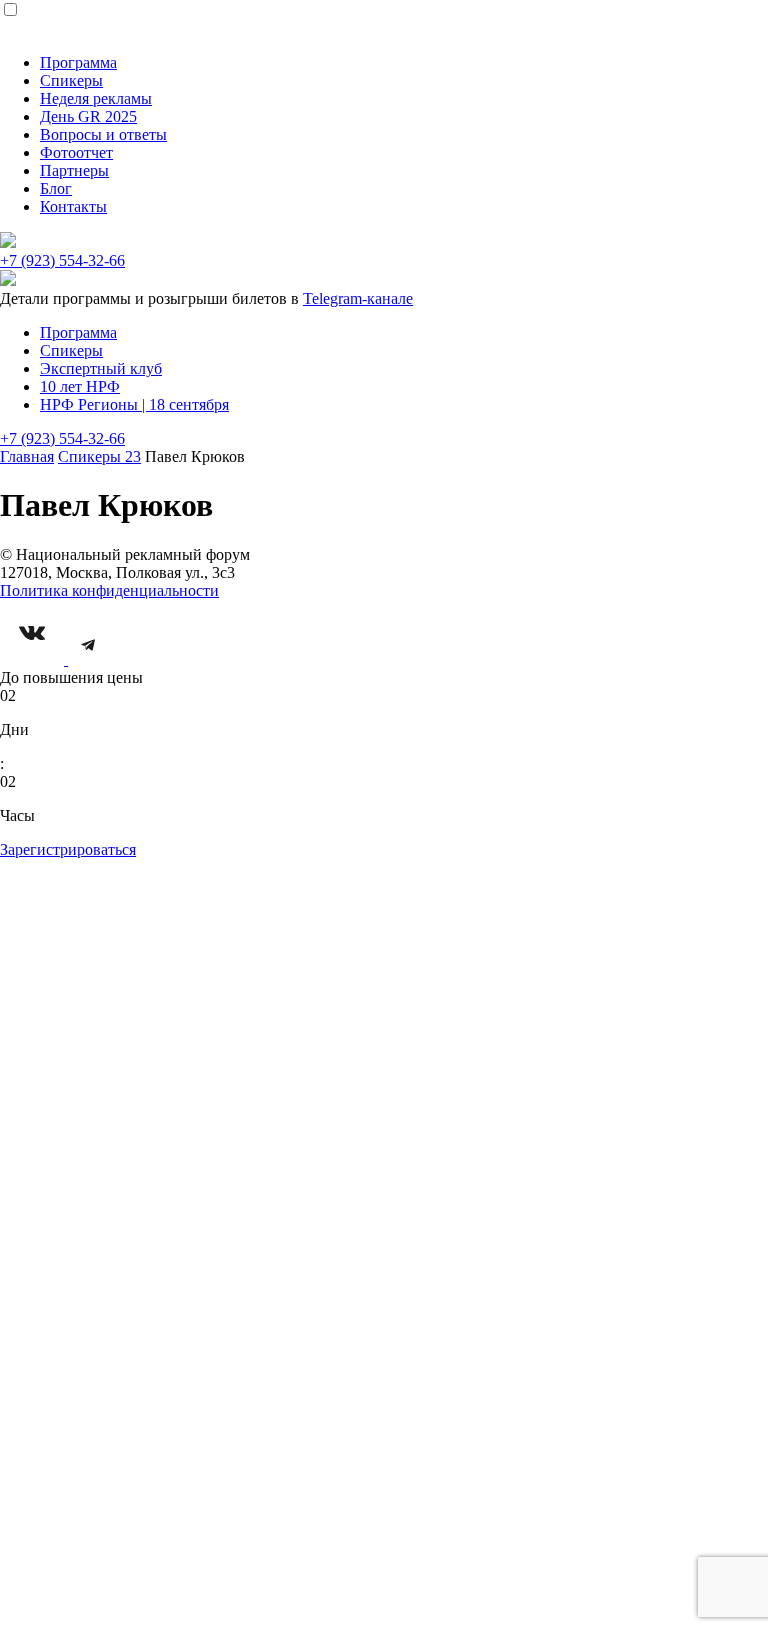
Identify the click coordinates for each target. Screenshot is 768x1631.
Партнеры (74, 170)
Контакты (73, 206)
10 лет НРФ (80, 386)
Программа (78, 62)
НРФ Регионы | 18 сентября (134, 404)
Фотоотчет (76, 152)
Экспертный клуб (101, 368)
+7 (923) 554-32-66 (62, 260)
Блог (56, 188)
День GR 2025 (88, 116)
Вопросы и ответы (103, 134)
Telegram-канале (358, 298)
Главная (27, 456)
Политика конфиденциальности (109, 590)
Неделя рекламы (96, 98)
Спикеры (71, 80)
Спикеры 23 (99, 456)
